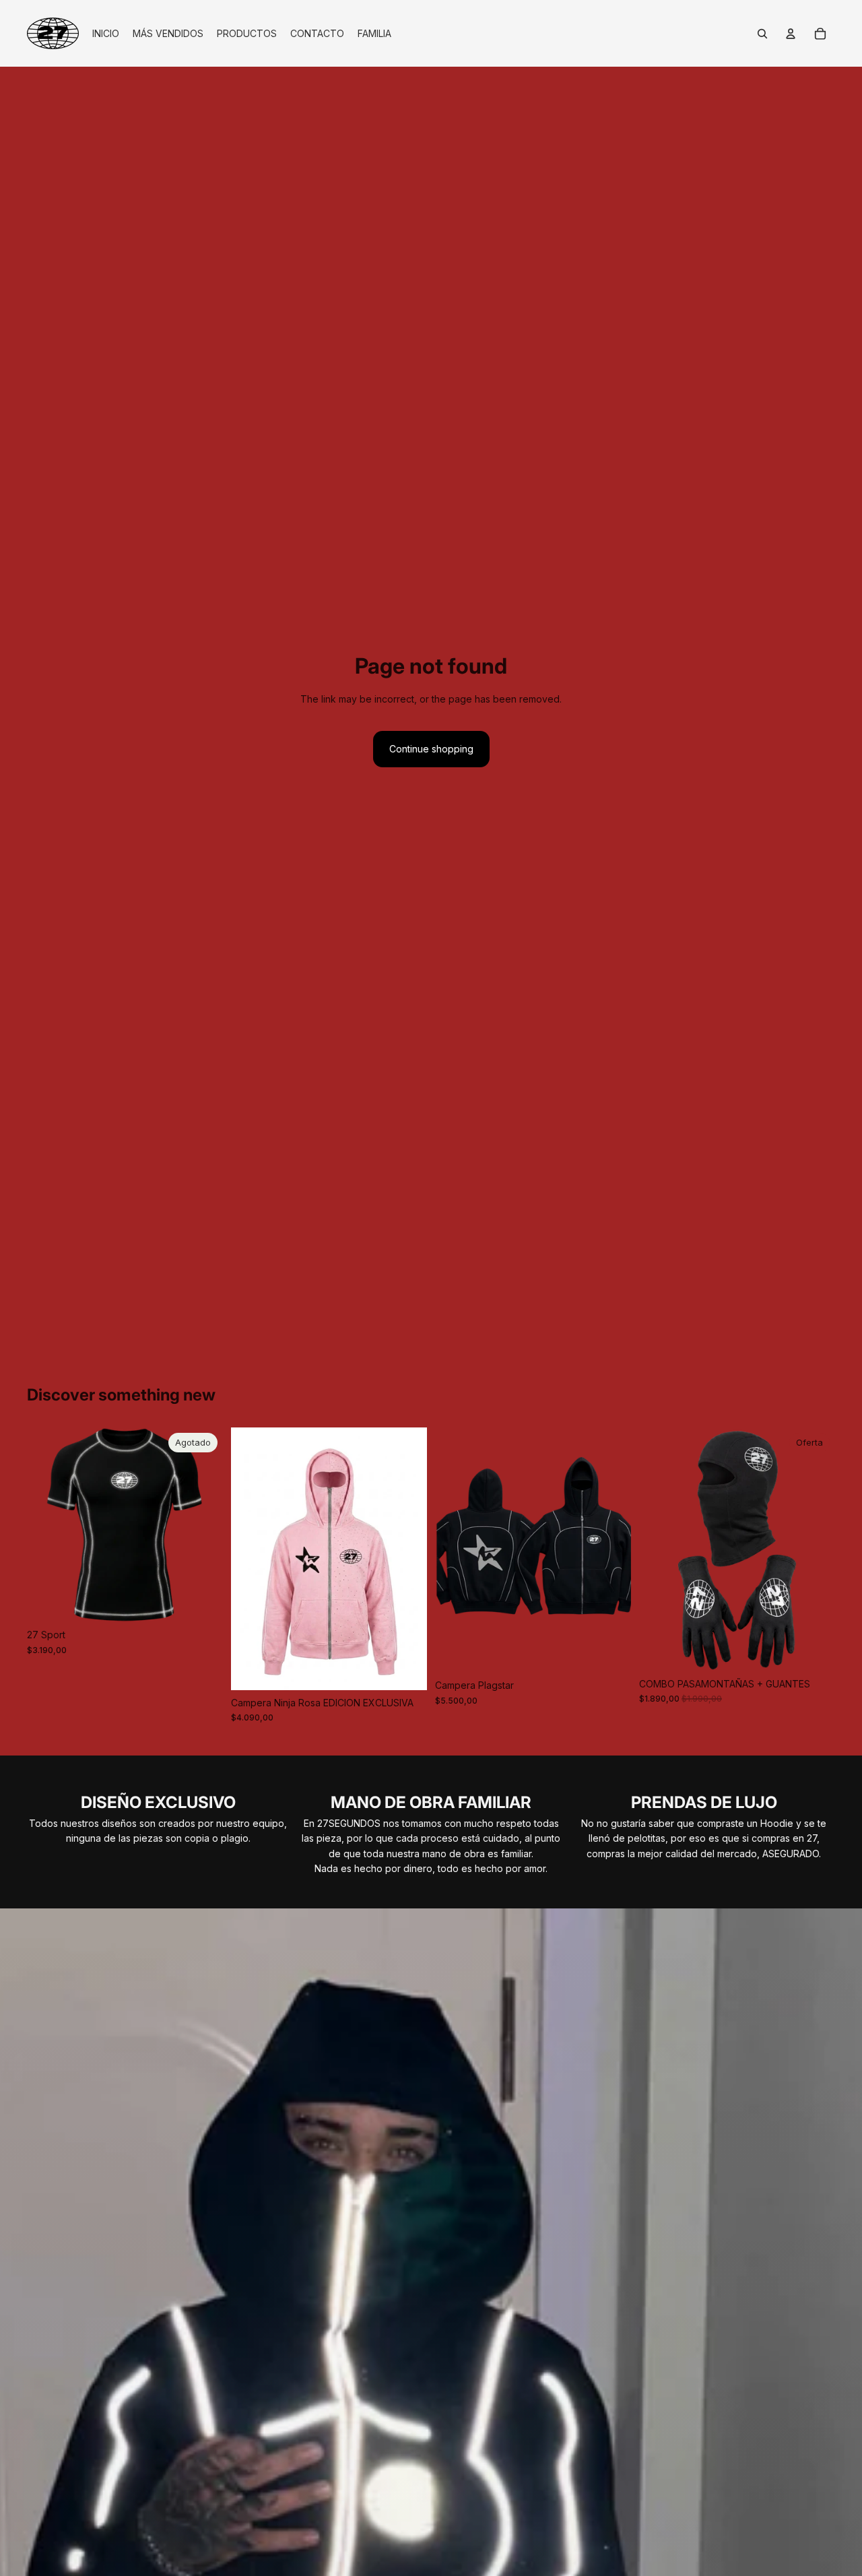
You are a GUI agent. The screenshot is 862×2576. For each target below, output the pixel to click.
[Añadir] (814, 1650)
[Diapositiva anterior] (47, 1525)
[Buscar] (762, 34)
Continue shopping (431, 749)
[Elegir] (406, 1669)
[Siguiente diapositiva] (203, 1525)
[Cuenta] (791, 34)
